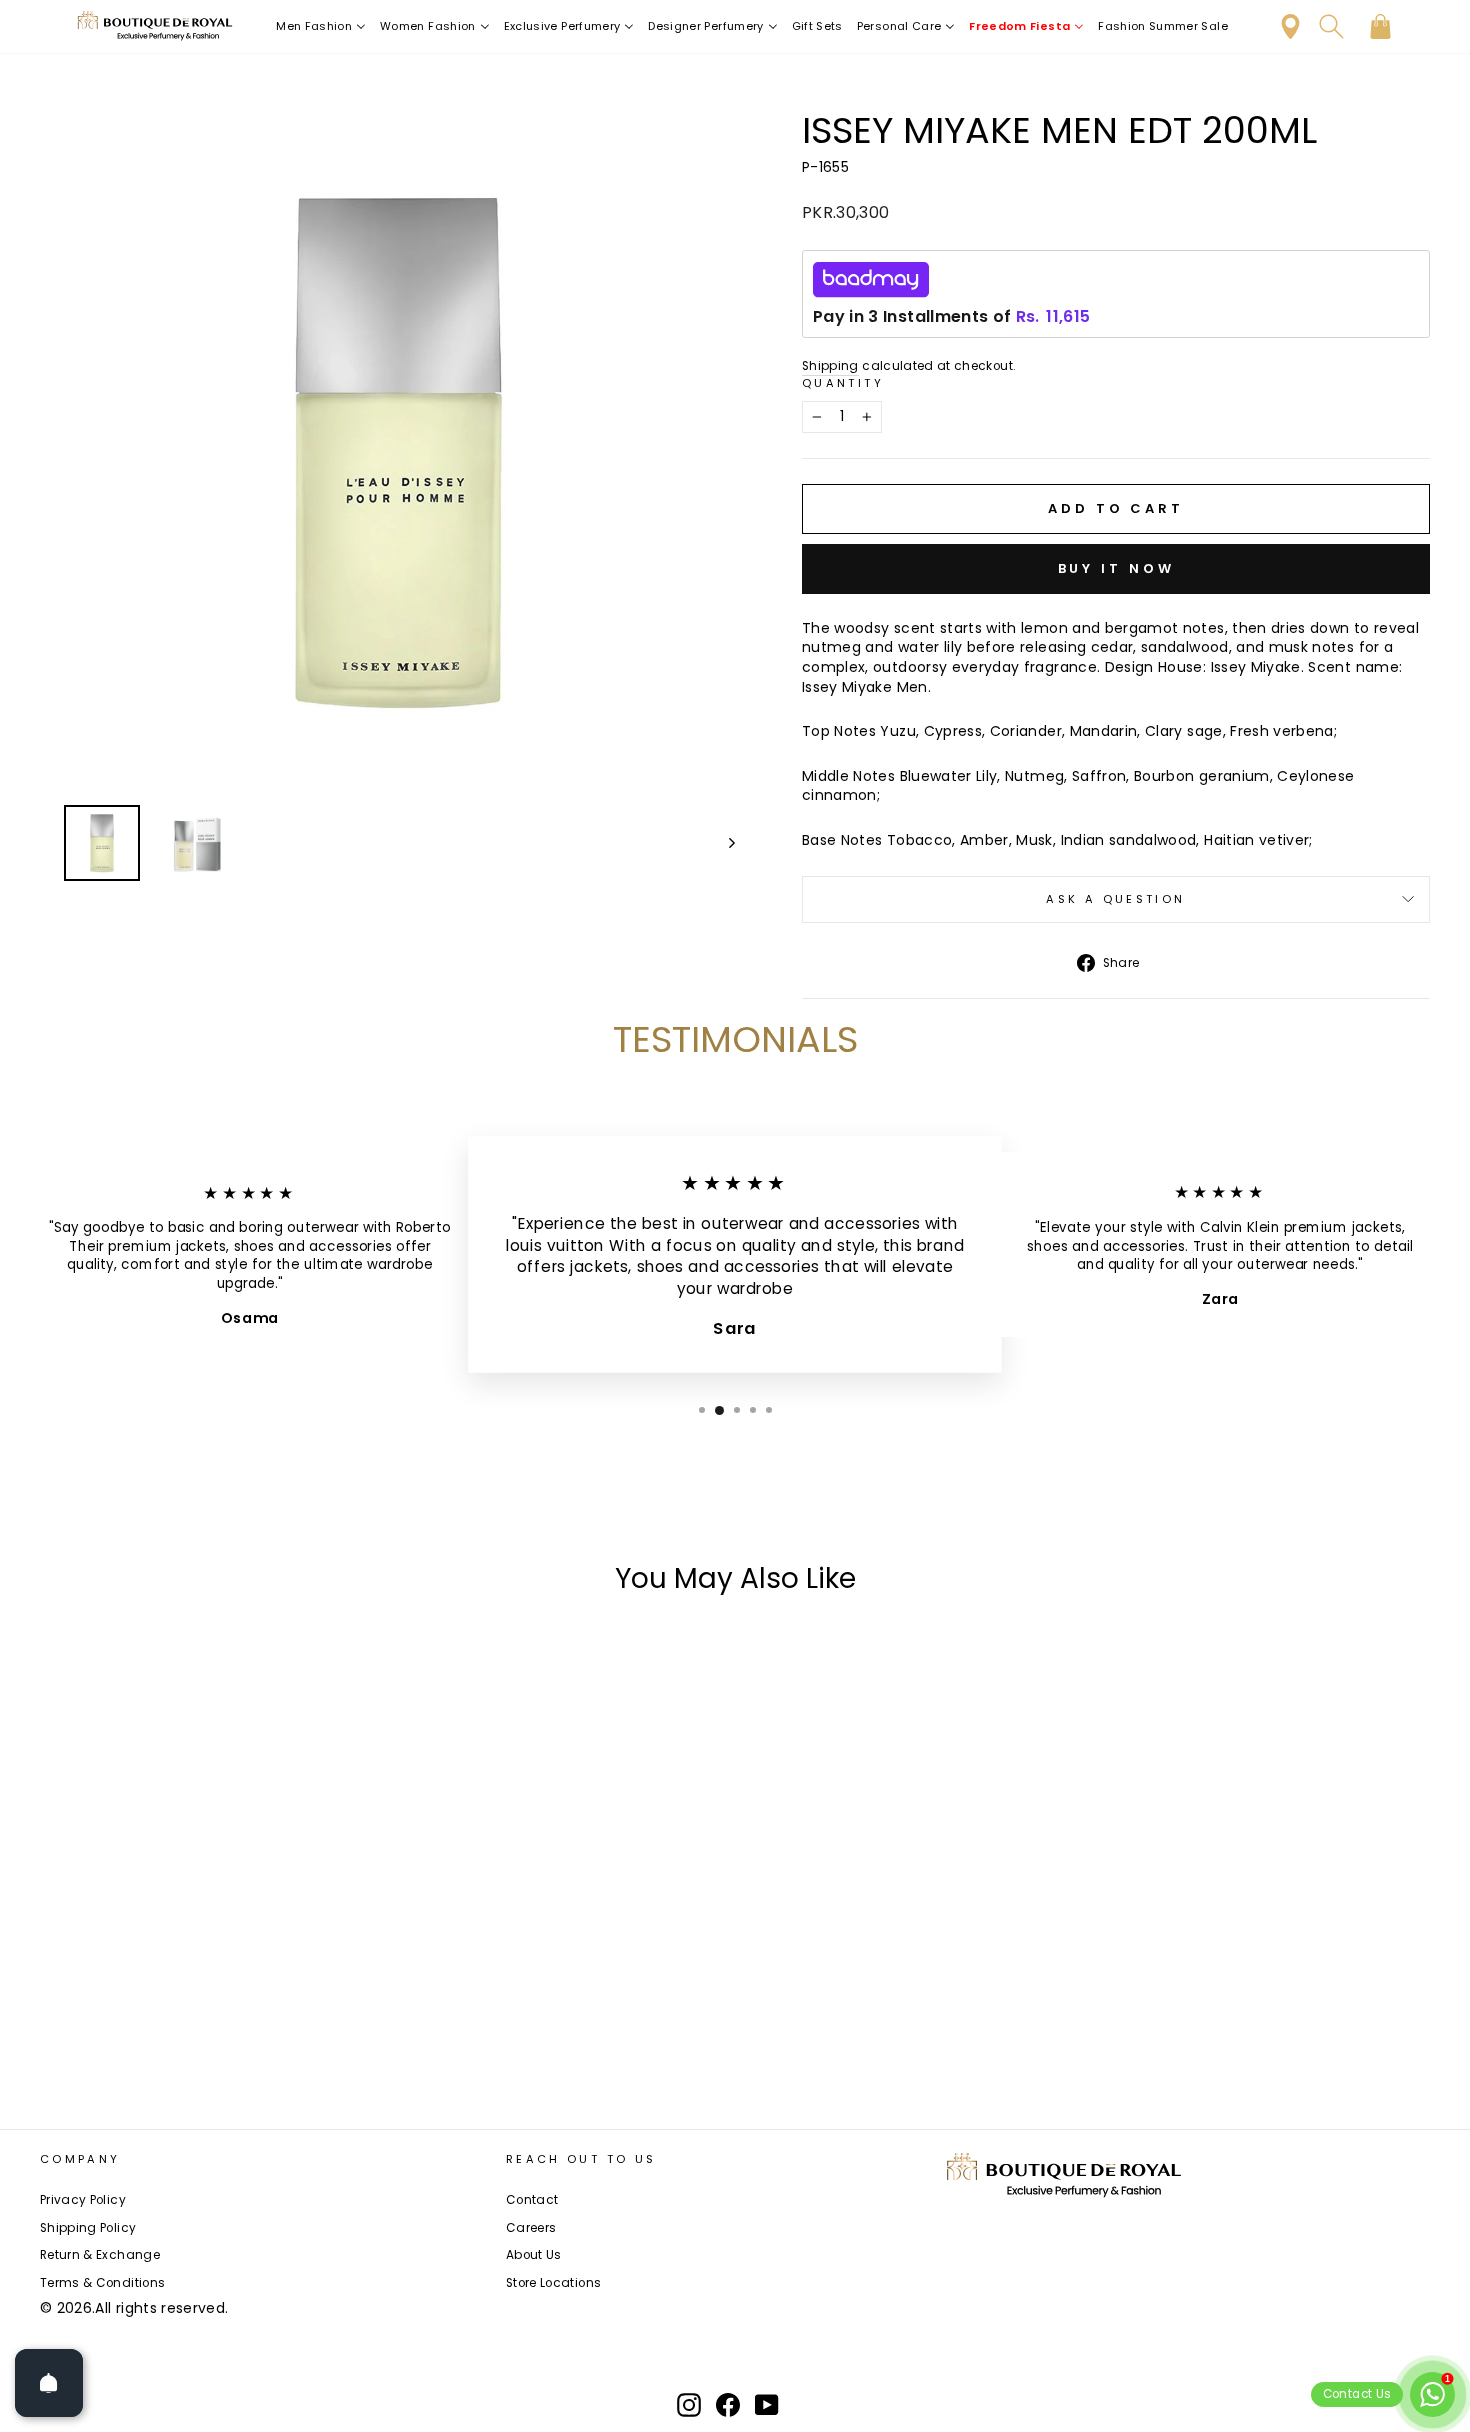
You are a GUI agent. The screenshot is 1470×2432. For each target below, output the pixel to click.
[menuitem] (321, 26)
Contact (532, 2200)
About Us (534, 2255)
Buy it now (1116, 568)
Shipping (830, 366)
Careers (531, 2228)
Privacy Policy (83, 2200)
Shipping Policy (88, 2228)
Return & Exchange (100, 2255)
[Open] (49, 2383)
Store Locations (553, 2283)
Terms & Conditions (102, 2283)
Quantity (843, 383)
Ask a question (1115, 899)
